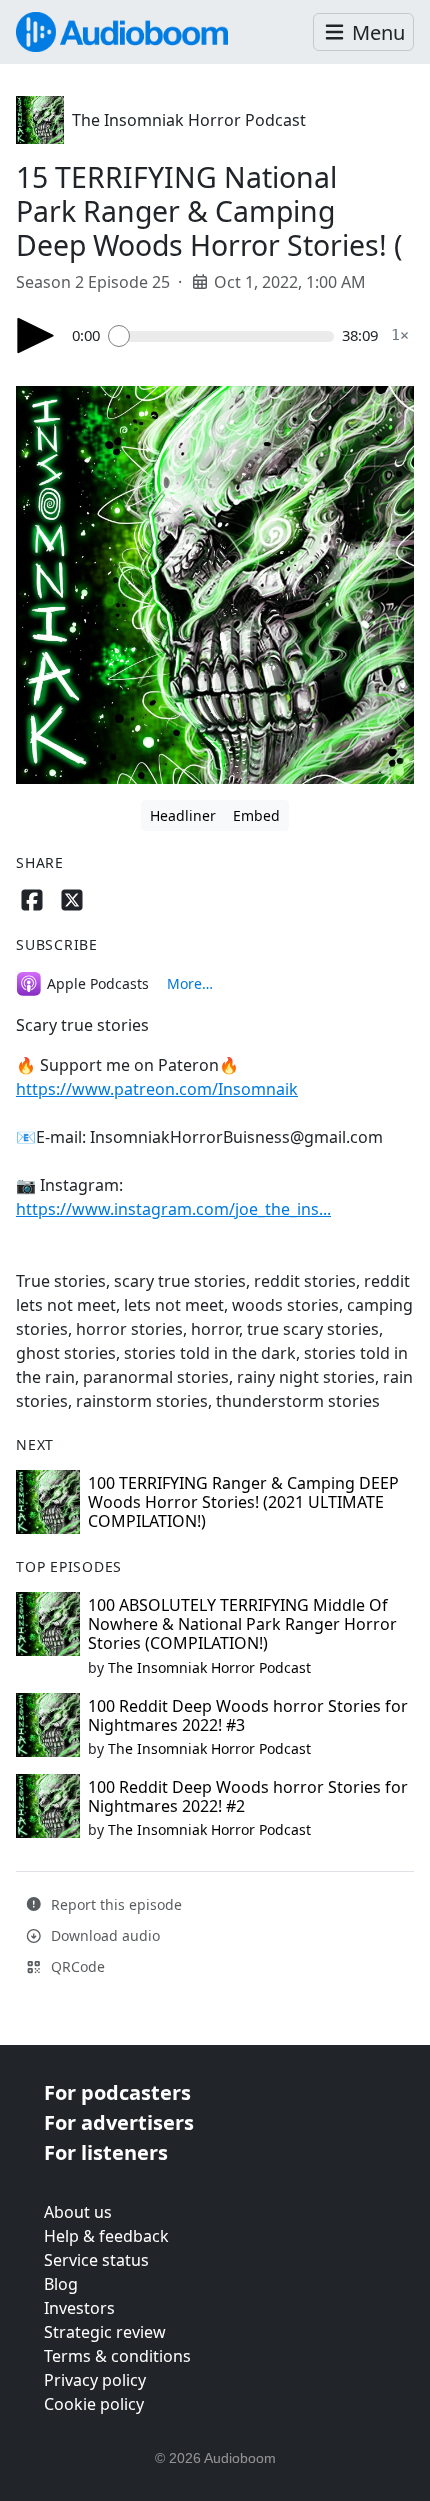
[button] (363, 32)
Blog (61, 2284)
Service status (96, 2260)
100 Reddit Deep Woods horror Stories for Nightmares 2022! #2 (248, 1796)
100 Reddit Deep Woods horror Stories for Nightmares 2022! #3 (248, 1715)
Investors (79, 2308)
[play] (36, 335)
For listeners (106, 2152)
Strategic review (105, 2332)
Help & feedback (106, 2236)
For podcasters (117, 2092)
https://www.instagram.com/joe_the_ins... (173, 1209)
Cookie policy (94, 2404)
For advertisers (119, 2122)
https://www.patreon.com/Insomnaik (157, 1089)
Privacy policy (95, 2380)
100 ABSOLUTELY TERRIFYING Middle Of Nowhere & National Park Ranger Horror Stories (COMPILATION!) (242, 1624)
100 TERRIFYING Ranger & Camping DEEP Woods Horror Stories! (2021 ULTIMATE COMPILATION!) (243, 1502)
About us (78, 2212)
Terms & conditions (117, 2356)
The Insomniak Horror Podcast (189, 120)
